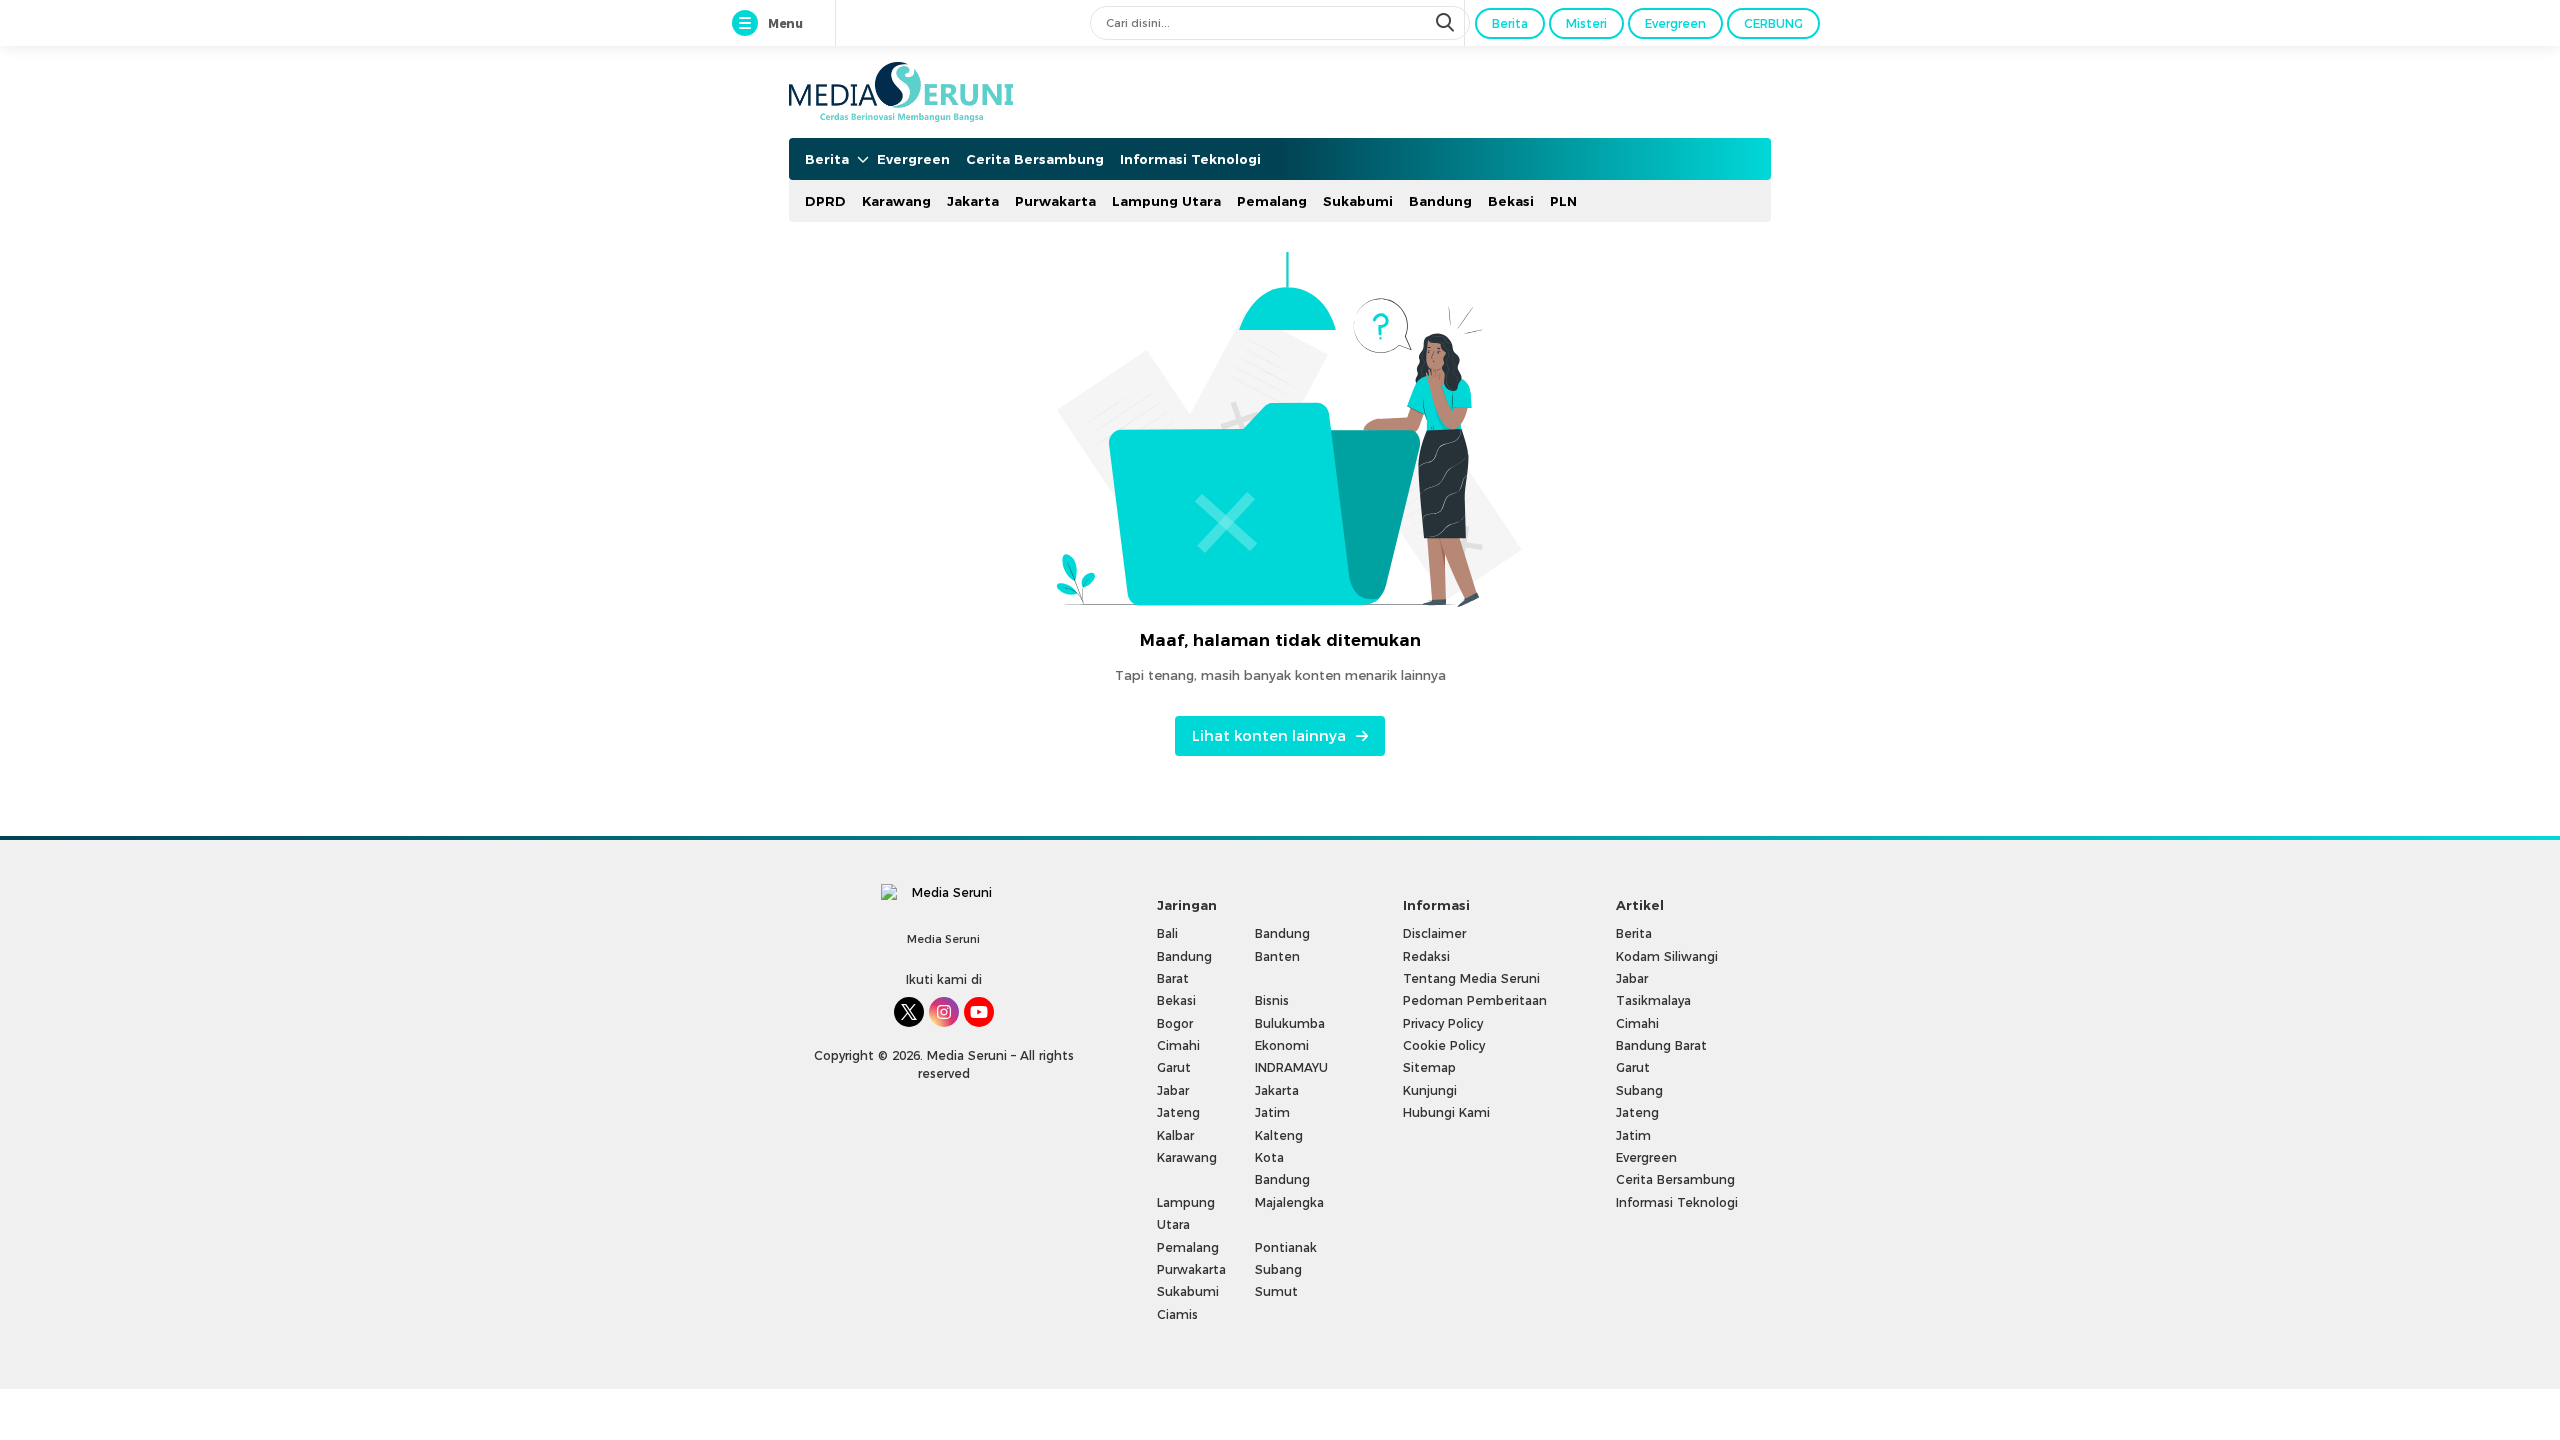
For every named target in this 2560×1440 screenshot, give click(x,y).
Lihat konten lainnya (1269, 736)
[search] (1447, 23)
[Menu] (749, 24)
